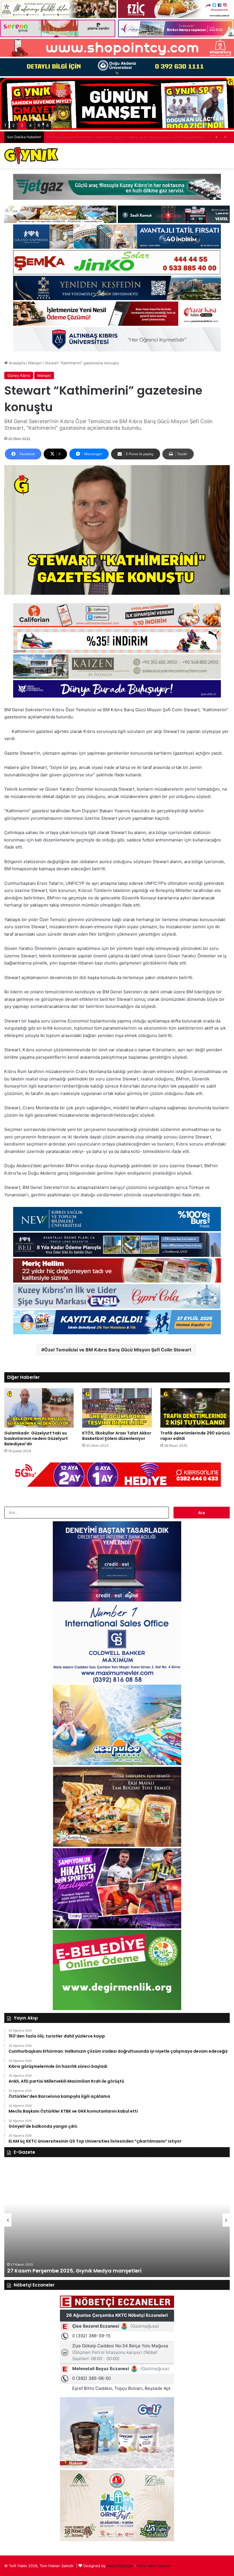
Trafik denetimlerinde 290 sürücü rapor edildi (195, 1436)
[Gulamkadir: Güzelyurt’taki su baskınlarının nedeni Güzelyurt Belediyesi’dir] (39, 1408)
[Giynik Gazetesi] (31, 156)
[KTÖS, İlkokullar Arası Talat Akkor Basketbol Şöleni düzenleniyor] (117, 1408)
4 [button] (30, 125)
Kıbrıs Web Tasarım (154, 2566)
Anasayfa (16, 363)
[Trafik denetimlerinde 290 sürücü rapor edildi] (195, 1408)
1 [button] (5, 125)
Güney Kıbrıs (19, 375)
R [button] (39, 125)
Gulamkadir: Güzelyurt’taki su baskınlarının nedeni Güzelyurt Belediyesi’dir (36, 1438)
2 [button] (13, 125)
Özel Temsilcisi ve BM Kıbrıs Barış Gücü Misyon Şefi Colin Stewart (118, 1350)
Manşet (35, 363)
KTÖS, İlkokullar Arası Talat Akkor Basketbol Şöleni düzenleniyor (117, 1436)
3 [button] (22, 125)
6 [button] (48, 125)
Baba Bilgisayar (120, 2566)
